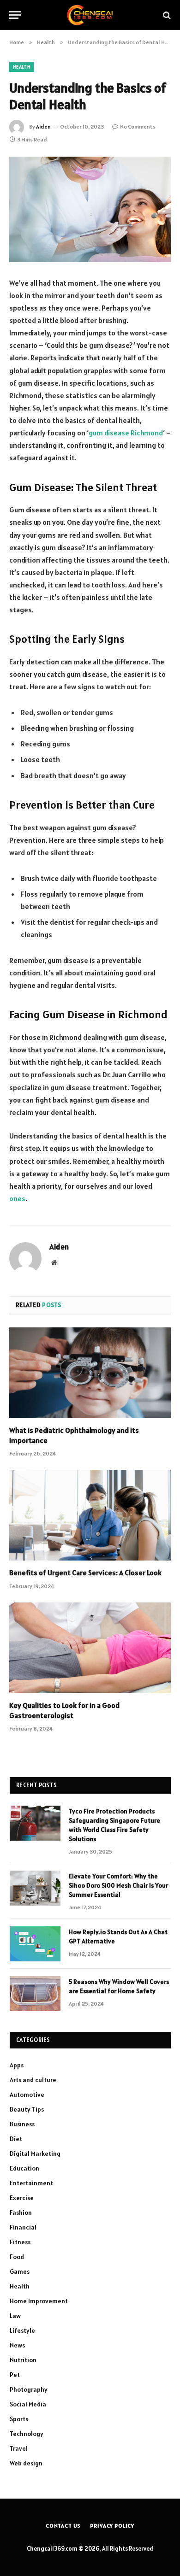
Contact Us (63, 2526)
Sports (19, 2419)
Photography (29, 2389)
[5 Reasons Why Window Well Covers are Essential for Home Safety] (35, 1994)
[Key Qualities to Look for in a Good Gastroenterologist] (90, 1648)
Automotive (27, 2095)
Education (24, 2168)
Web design (26, 2463)
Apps (17, 2065)
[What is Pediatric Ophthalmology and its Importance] (90, 1373)
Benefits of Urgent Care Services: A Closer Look (85, 1573)
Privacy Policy (112, 2526)
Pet (15, 2375)
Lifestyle (22, 2330)
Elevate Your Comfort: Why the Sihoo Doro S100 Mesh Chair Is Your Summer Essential (118, 1885)
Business (22, 2124)
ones (17, 1198)
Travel (19, 2448)
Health (22, 67)
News (17, 2345)
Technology (27, 2434)
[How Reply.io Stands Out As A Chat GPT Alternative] (35, 1944)
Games (20, 2271)
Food (17, 2257)
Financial (23, 2227)
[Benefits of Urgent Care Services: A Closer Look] (90, 1515)
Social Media (28, 2404)
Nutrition (23, 2360)
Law (15, 2316)
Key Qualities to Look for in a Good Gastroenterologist (64, 1710)
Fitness (20, 2242)
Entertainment (31, 2183)
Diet (16, 2139)
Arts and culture (33, 2080)
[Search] (166, 15)
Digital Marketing (35, 2154)
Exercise (22, 2198)
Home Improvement (39, 2301)
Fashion (21, 2212)
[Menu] (15, 15)
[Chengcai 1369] (90, 15)
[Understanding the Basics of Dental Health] (90, 209)
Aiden (43, 126)
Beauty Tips (27, 2109)
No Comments (138, 126)
